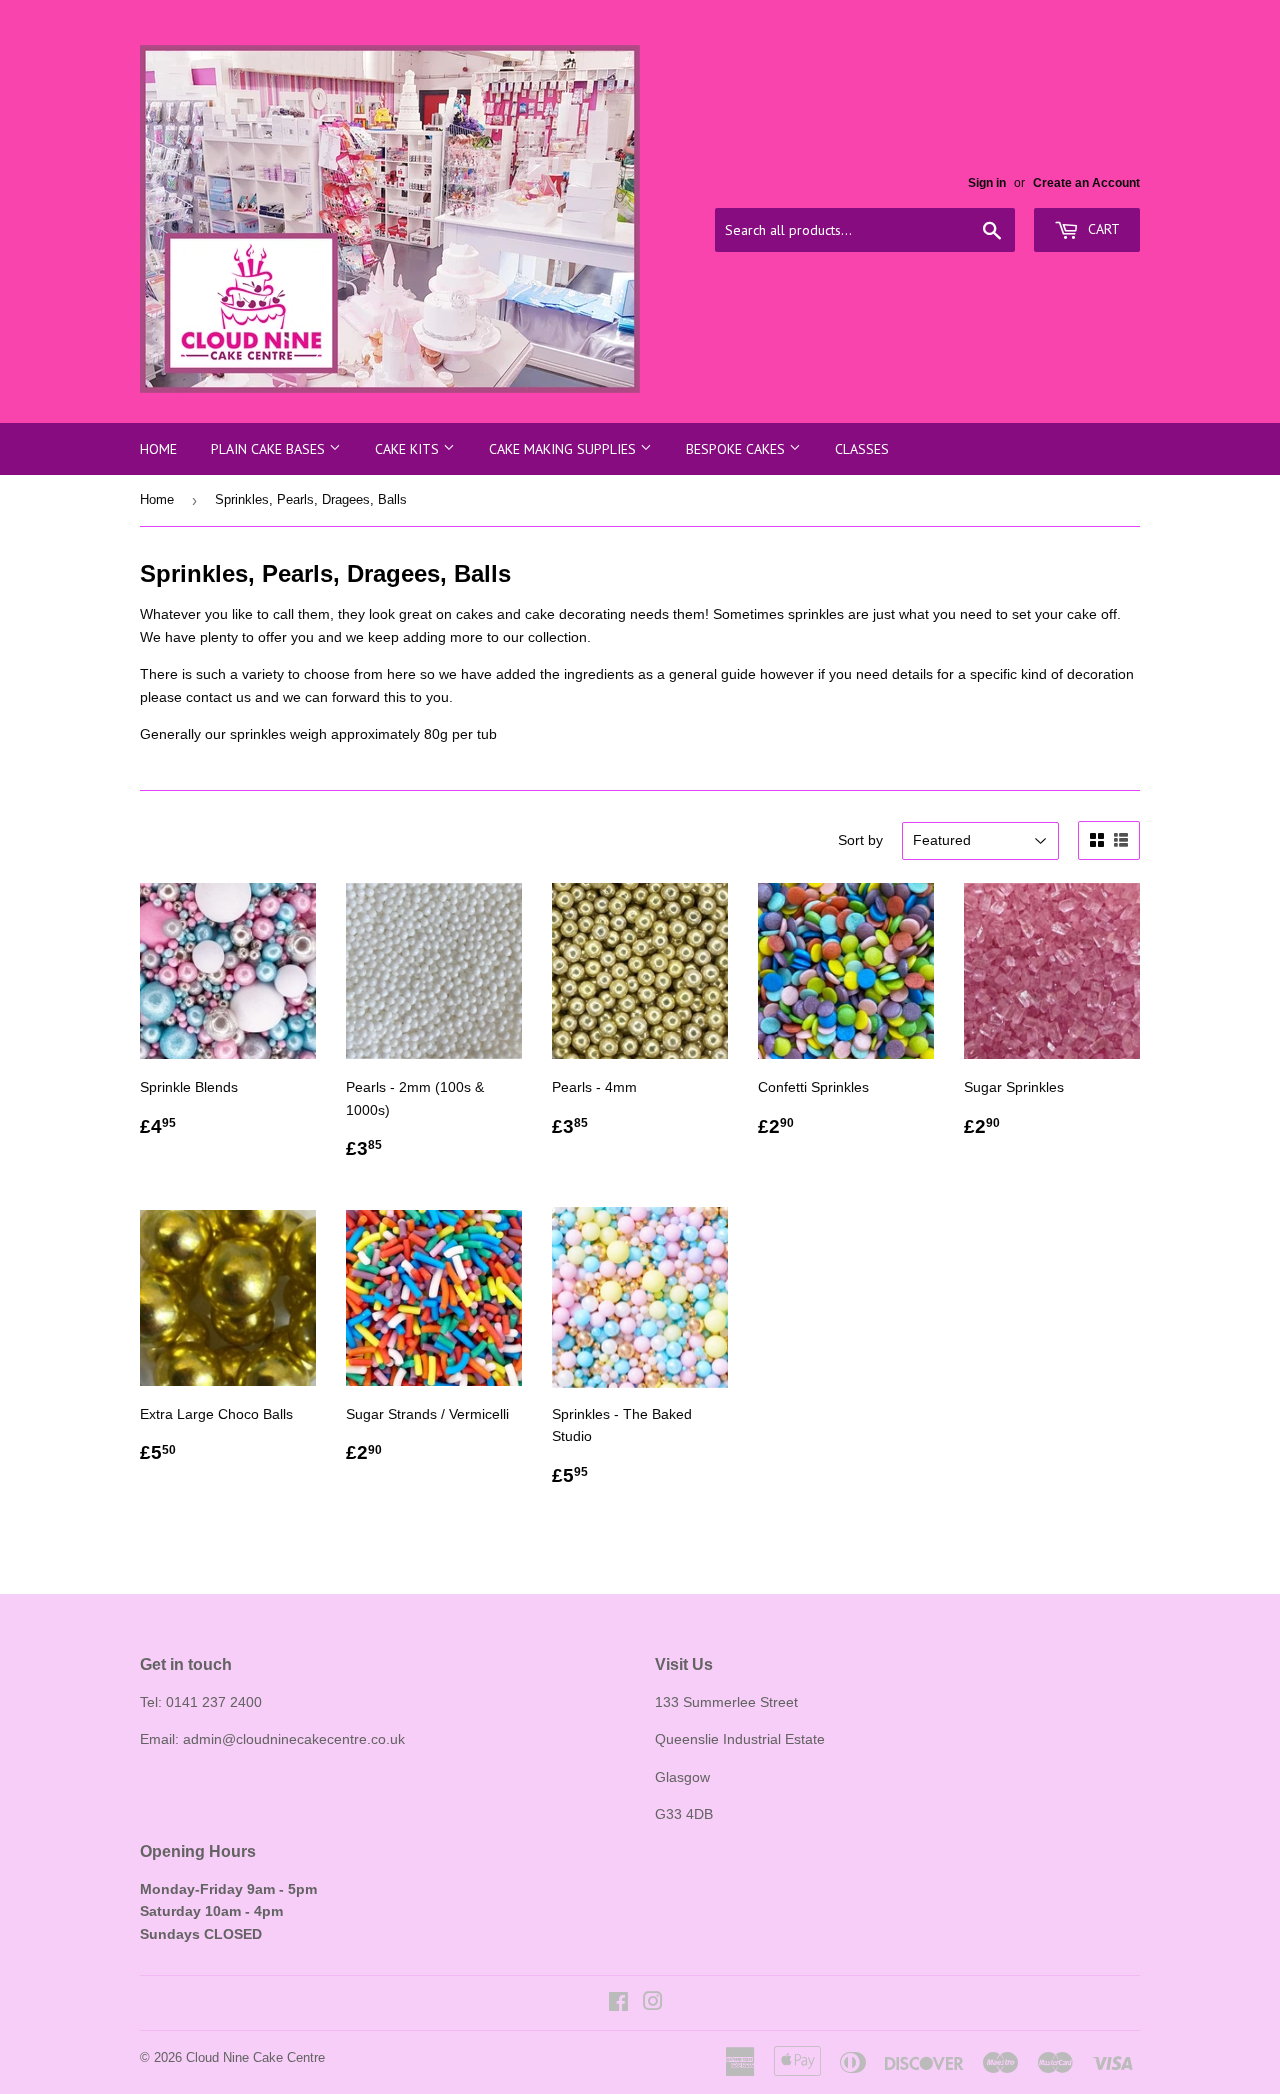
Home (158, 449)
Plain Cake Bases (270, 449)
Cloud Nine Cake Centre (255, 2057)
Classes (862, 449)
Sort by (860, 840)
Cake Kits (409, 449)
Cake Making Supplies (564, 449)
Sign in (987, 183)
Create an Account (1086, 183)
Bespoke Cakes (737, 449)
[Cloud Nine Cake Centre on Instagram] (653, 2004)
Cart (1102, 229)
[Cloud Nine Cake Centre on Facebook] (618, 2004)
